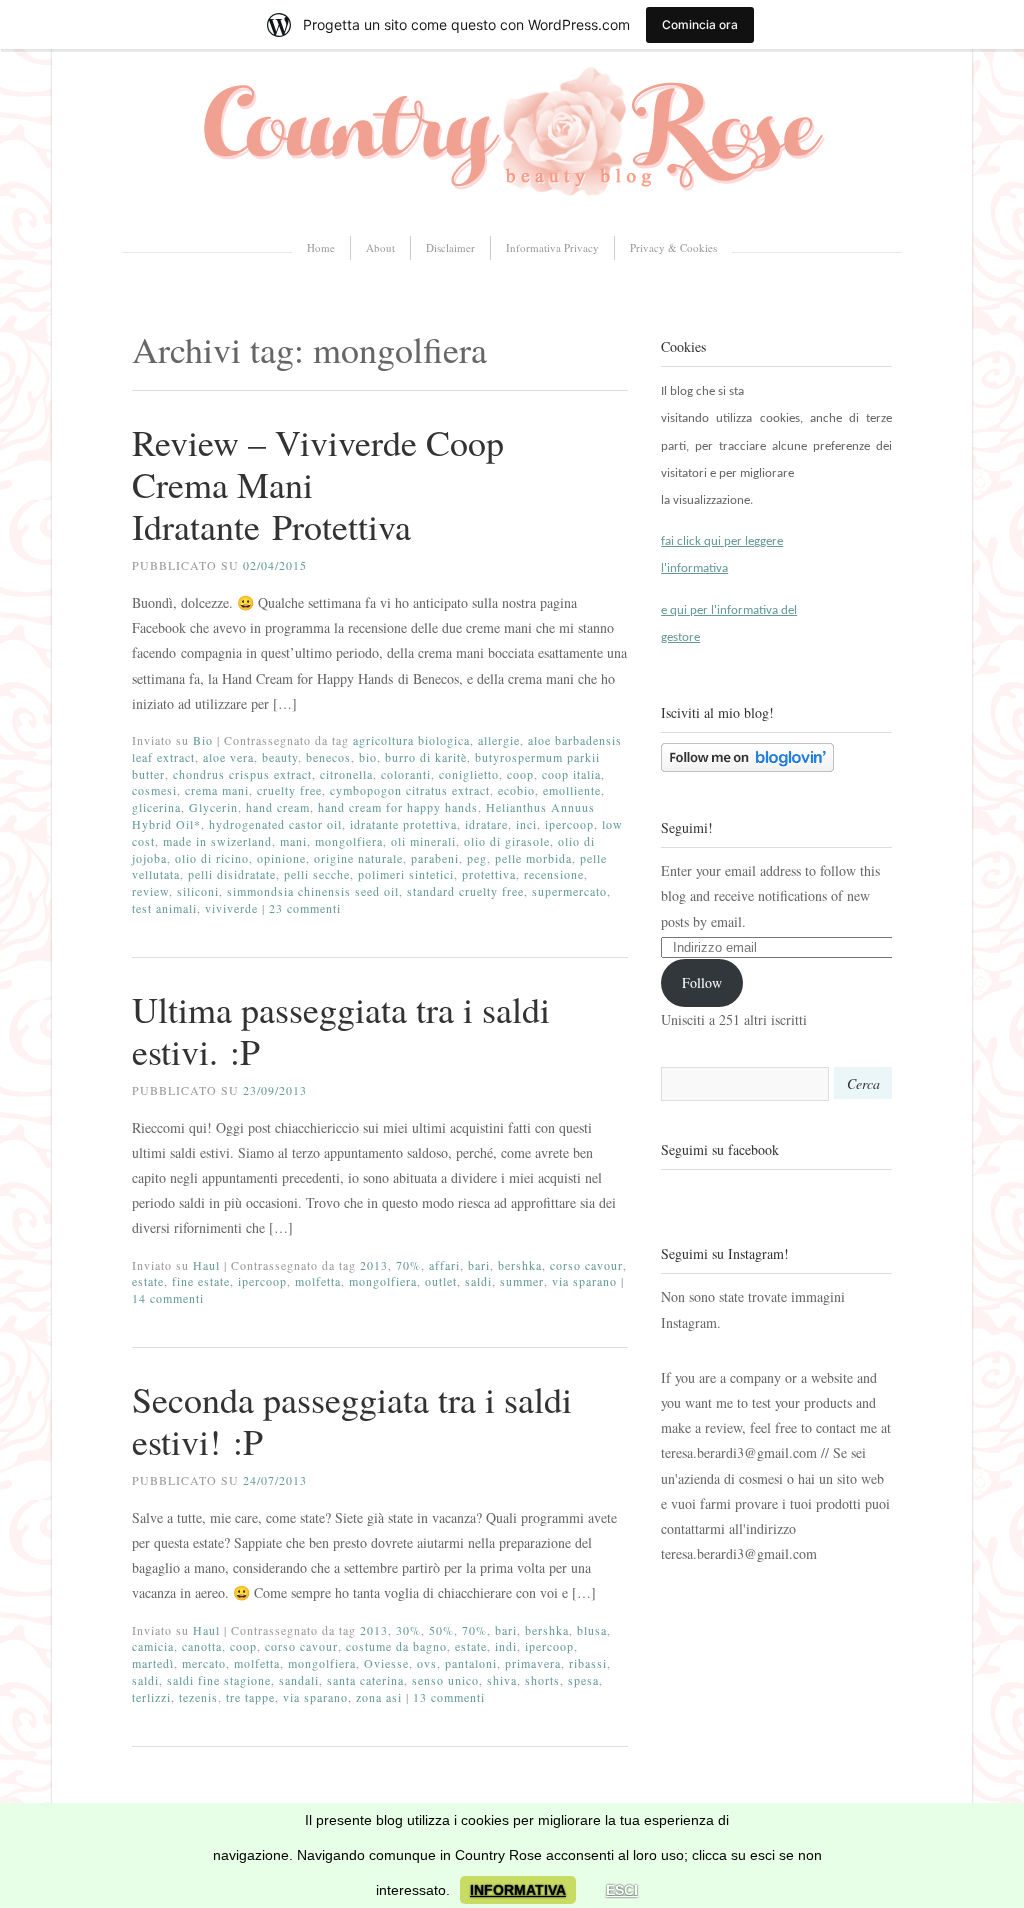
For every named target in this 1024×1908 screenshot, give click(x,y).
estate (148, 1281)
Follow (702, 982)
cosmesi (154, 790)
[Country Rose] (512, 203)
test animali (164, 908)
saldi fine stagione (219, 1680)
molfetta (318, 1281)
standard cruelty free (465, 891)
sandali (299, 1680)
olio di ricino (212, 858)
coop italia (571, 774)
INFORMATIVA (518, 1890)
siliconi (198, 891)
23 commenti (305, 908)
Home (321, 247)
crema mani (217, 790)
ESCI (622, 1890)
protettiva (489, 874)
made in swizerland (217, 841)
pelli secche (317, 874)
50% (441, 1630)
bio (368, 757)
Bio (203, 740)
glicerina (156, 807)
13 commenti (449, 1697)
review (150, 891)
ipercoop (569, 824)
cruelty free (289, 790)
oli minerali (423, 841)
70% (408, 1265)
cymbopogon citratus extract (410, 790)
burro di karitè (426, 757)
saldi (478, 1281)
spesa (583, 1680)
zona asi (379, 1697)
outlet (441, 1281)
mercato (204, 1663)
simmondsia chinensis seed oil (313, 891)
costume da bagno (396, 1646)
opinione (281, 858)
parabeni (435, 858)
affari (444, 1265)
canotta (202, 1646)
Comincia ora (700, 24)
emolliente (572, 790)
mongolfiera (349, 841)
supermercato (569, 891)
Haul (206, 1265)
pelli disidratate (232, 874)
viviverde (231, 908)
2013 (374, 1265)
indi (506, 1646)
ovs (427, 1663)
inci (526, 824)
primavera (533, 1663)
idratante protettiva (403, 824)
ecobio (516, 790)
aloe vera (228, 757)
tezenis (198, 1697)
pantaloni (471, 1663)
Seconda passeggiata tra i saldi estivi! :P (352, 1420)
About (380, 247)
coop (520, 774)
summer (522, 1281)
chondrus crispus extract (242, 774)
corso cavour (586, 1265)
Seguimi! (687, 827)
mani (293, 841)
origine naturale (358, 858)
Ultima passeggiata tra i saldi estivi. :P (341, 1030)
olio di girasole (507, 841)
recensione (554, 874)
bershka (520, 1265)
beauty (280, 757)
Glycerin (213, 807)
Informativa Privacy (552, 247)
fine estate (201, 1281)
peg (477, 858)
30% (408, 1630)
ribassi (588, 1663)
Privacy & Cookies (673, 247)
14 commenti (168, 1298)
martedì (153, 1663)
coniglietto (469, 774)
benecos (328, 757)
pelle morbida (533, 858)
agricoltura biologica (411, 740)
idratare (486, 824)
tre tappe (250, 1697)
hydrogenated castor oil (275, 824)
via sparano (584, 1281)
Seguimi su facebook (720, 1149)
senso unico (445, 1680)
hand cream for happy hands (398, 807)
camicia (153, 1646)
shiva (502, 1680)
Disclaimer (450, 247)
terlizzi (151, 1697)
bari (479, 1265)
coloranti (406, 774)
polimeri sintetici (406, 874)
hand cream (278, 807)
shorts (542, 1680)
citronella (346, 774)
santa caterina (365, 1680)
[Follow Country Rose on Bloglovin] (747, 766)
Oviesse (386, 1663)
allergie (499, 740)
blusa (592, 1630)
